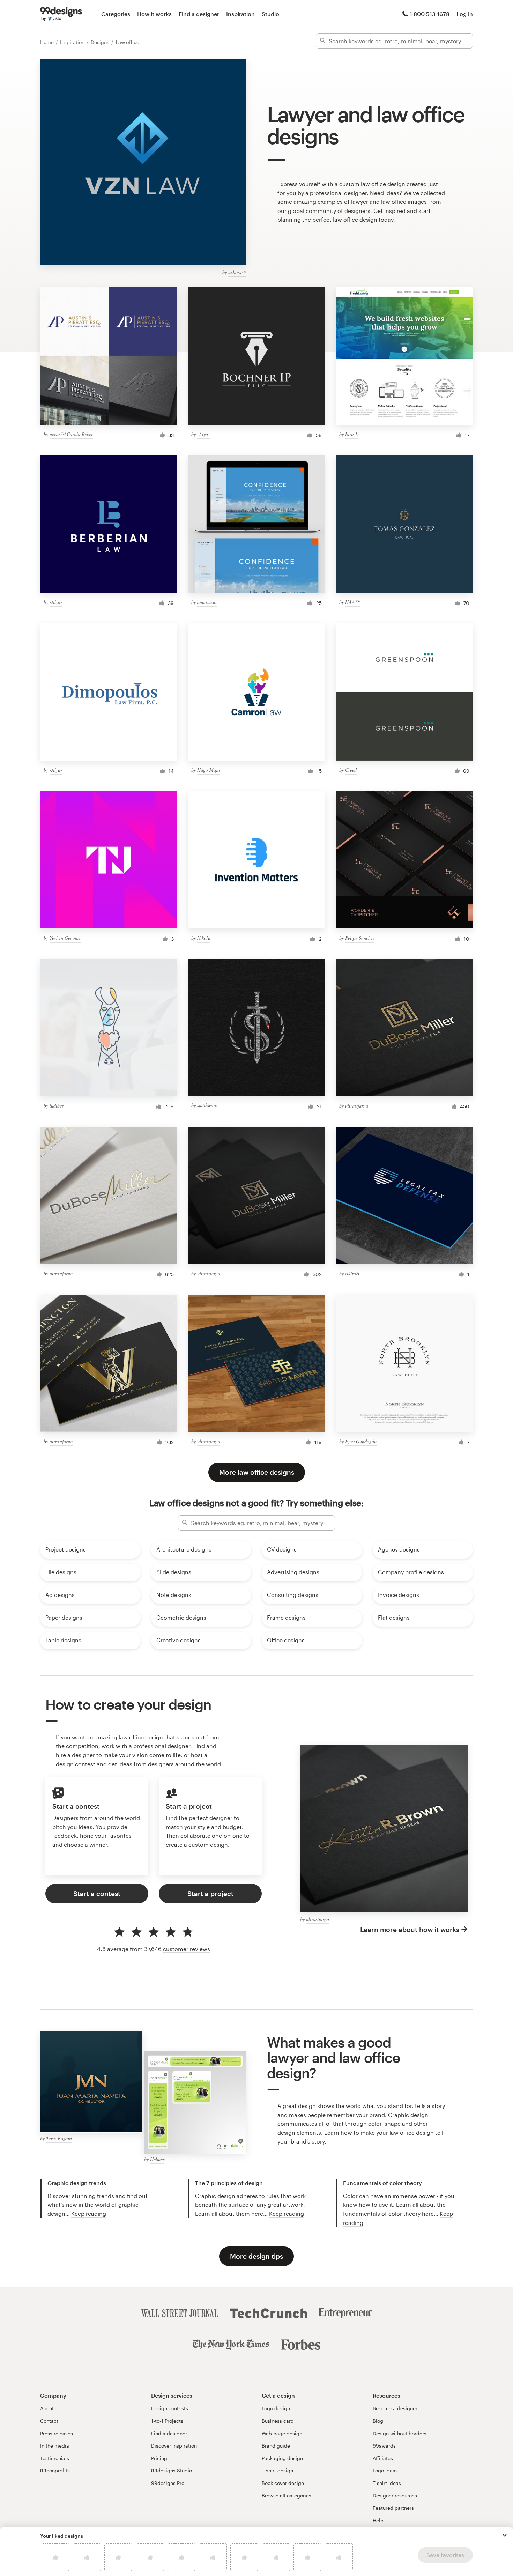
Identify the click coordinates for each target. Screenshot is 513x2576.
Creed (351, 770)
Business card (278, 2421)
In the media (55, 2446)
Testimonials (55, 2458)
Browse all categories (287, 2496)
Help (378, 2520)
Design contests (170, 2408)
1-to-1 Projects (167, 2421)
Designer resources (395, 2496)
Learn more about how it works (410, 1929)
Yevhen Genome (65, 938)
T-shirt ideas (387, 2483)
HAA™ (352, 602)
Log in (465, 14)
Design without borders (400, 2433)
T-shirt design (277, 2470)
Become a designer (395, 2408)
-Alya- (203, 434)
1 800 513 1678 (430, 14)
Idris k (351, 434)
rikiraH (352, 1274)
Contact (49, 2421)
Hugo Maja (209, 770)
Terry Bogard (59, 2138)
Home (48, 42)
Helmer (157, 2159)
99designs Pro (168, 2483)
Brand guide (276, 2446)
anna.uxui (207, 602)
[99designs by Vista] (61, 14)
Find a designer (199, 14)
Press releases (57, 2433)
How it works (154, 14)
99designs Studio (172, 2470)
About (47, 2408)
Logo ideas (385, 2470)
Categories (116, 14)
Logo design (276, 2408)
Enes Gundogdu (361, 1441)
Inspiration (240, 14)
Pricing (159, 2458)
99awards (384, 2446)
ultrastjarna (357, 1106)
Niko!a (204, 938)
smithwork (207, 1105)
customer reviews (187, 1949)
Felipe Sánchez (360, 938)
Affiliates (383, 2458)
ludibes (57, 1106)
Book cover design (283, 2483)
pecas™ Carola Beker (71, 434)
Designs (101, 42)
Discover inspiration (174, 2446)
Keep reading (89, 2214)
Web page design (282, 2433)
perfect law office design (345, 219)
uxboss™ (237, 272)
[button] (505, 2535)
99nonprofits (55, 2470)
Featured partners (393, 2508)
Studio (270, 14)
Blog (378, 2421)
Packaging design (282, 2458)
